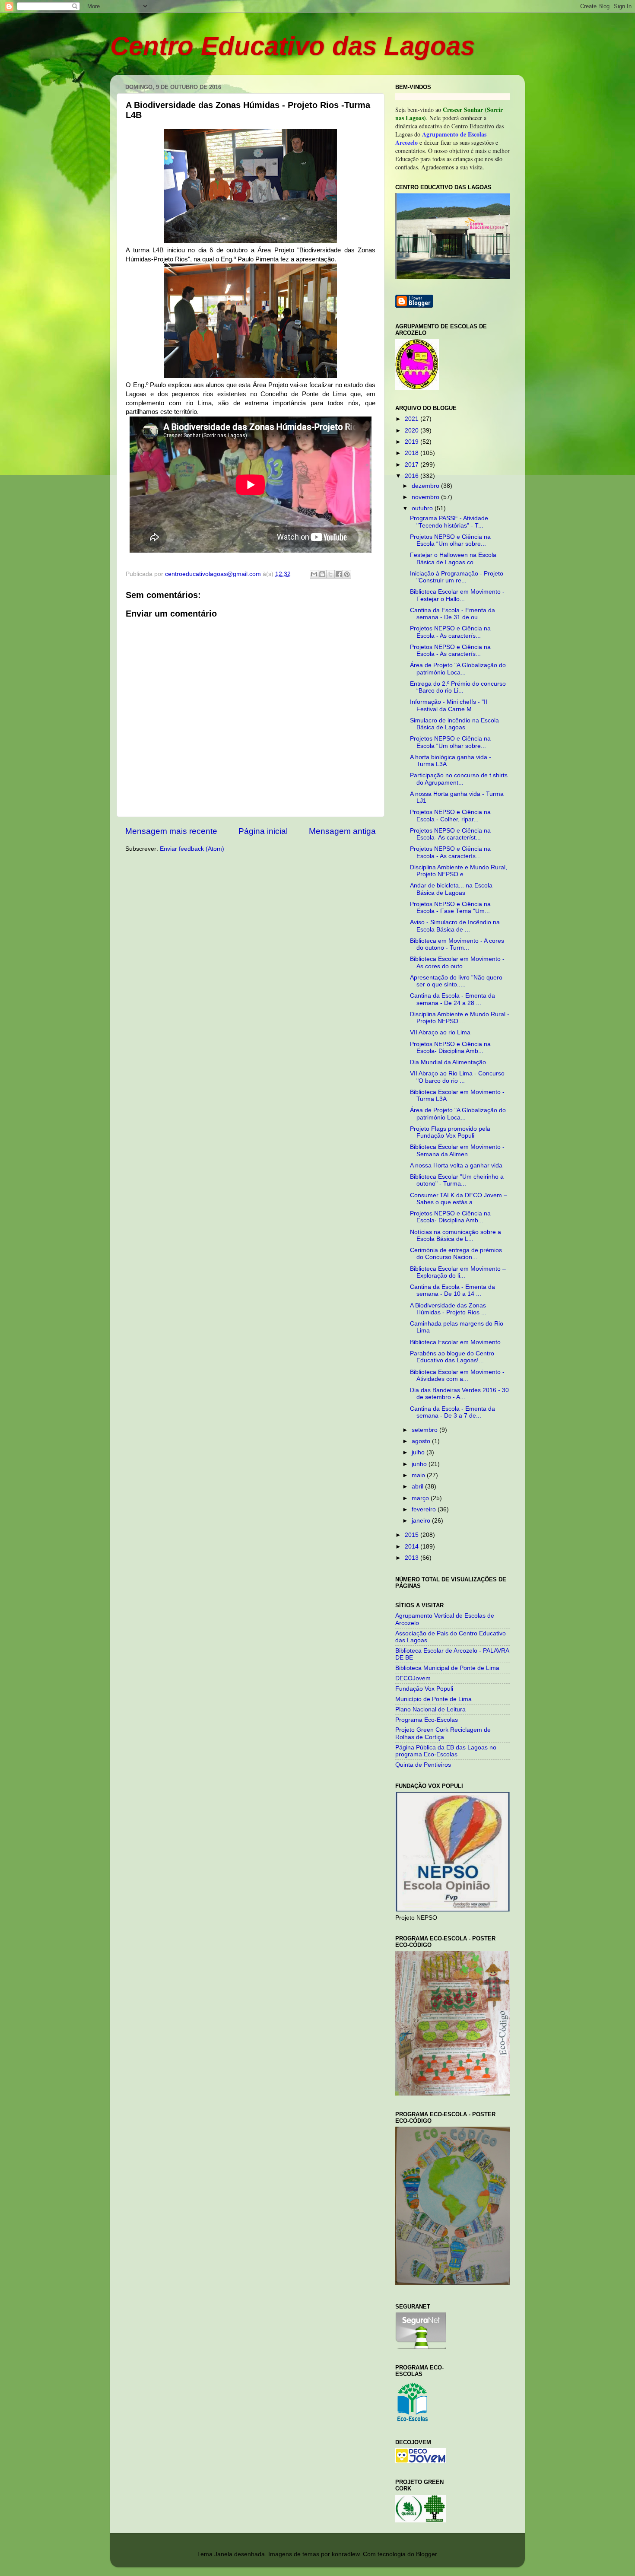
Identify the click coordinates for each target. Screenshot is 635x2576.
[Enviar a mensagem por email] (314, 574)
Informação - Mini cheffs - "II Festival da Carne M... (449, 705)
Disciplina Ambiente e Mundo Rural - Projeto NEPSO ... (460, 1018)
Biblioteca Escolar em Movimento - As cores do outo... (457, 962)
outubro (423, 508)
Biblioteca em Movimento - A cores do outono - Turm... (457, 944)
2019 (413, 442)
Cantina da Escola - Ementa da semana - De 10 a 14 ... (452, 1290)
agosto (422, 1441)
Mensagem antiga (342, 831)
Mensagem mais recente (171, 831)
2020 (413, 431)
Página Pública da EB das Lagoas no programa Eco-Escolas (446, 1751)
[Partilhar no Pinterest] (347, 574)
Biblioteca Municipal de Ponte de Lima (447, 1668)
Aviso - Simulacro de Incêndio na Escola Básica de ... (455, 926)
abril (418, 1487)
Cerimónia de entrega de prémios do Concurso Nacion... (456, 1254)
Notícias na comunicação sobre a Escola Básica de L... (456, 1236)
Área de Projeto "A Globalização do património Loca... (458, 669)
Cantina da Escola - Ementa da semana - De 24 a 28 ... (452, 999)
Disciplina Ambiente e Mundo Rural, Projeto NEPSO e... (459, 871)
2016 (413, 476)
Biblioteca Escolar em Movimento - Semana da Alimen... (457, 1150)
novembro (426, 497)
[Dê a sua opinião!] (322, 574)
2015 (413, 1535)
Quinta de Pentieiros (423, 1765)
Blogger (426, 2554)
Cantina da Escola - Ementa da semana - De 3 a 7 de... (452, 1412)
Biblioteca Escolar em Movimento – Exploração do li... (458, 1272)
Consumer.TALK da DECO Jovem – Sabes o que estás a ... (459, 1199)
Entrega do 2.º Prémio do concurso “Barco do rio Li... (458, 687)
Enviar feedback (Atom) (192, 849)
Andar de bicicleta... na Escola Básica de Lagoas (451, 889)
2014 (413, 1547)
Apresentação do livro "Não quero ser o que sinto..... (456, 981)
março (421, 1498)
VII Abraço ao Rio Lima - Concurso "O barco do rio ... (457, 1077)
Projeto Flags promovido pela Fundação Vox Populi (450, 1132)
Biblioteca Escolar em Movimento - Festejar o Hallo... (457, 595)
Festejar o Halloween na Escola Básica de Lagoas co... (453, 558)
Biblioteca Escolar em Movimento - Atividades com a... (457, 1375)
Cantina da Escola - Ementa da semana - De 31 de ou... (452, 614)
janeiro (422, 1521)
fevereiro (425, 1509)
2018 (413, 453)
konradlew (346, 2554)
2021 (413, 419)
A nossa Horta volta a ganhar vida (456, 1166)
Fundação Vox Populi (424, 1689)
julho (419, 1452)
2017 (413, 465)
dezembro (426, 486)
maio (419, 1475)
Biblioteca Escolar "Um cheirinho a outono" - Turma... (457, 1180)
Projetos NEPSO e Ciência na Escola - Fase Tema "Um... (450, 908)
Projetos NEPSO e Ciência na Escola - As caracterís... (450, 632)
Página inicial (263, 831)
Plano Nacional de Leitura (430, 1709)
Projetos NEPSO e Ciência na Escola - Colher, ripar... (450, 816)
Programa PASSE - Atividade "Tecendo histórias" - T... (449, 522)
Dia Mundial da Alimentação (448, 1062)
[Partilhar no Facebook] (339, 574)
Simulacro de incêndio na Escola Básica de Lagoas (454, 724)
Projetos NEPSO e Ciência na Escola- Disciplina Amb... (450, 1048)
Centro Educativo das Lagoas (292, 46)
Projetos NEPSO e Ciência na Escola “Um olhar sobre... (450, 540)
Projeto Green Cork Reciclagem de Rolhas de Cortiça (443, 1733)
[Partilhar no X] (330, 574)
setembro (425, 1430)
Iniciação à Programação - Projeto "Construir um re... (457, 577)
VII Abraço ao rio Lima (440, 1032)
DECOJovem (413, 1678)
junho (420, 1464)
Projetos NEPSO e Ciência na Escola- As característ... (450, 834)
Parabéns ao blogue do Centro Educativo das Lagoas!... (452, 1357)
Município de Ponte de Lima (433, 1699)
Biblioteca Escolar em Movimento (455, 1342)
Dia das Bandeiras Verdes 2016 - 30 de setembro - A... (459, 1394)
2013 (413, 1558)
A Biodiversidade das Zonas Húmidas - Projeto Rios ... (448, 1309)
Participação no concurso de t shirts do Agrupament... (459, 779)
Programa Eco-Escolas (427, 1720)
